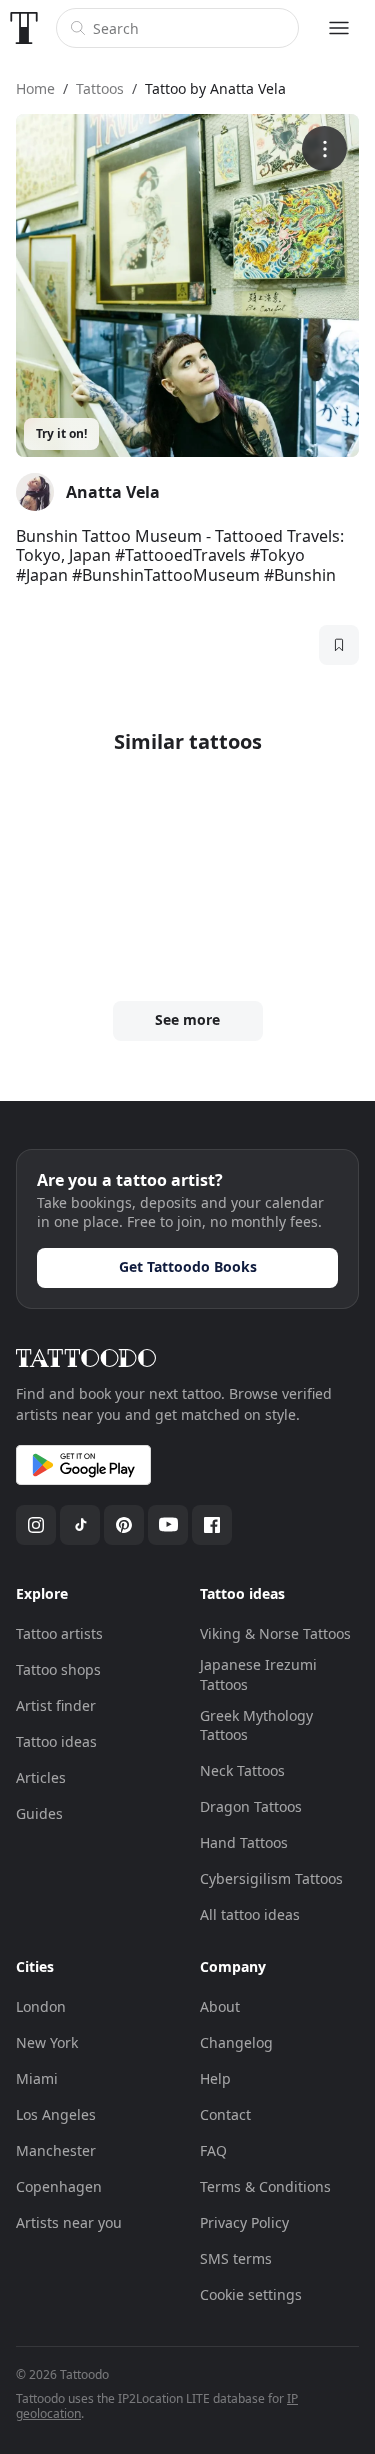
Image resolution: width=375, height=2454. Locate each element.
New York (47, 2042)
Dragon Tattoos (251, 1806)
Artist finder (56, 1705)
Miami (37, 2078)
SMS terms (236, 2258)
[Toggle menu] (339, 28)
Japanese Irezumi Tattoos (258, 1674)
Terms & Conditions (265, 2186)
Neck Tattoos (242, 1770)
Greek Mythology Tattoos (256, 1725)
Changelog (236, 2042)
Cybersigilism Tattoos (271, 1878)
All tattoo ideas (250, 1914)
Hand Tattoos (244, 1842)
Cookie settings (251, 2294)
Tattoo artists (59, 1633)
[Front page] (24, 28)
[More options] (324, 148)
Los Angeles (56, 2114)
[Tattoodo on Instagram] (36, 1525)
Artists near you (69, 2222)
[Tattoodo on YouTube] (168, 1525)
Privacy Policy (244, 2222)
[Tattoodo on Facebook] (212, 1525)
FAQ (213, 2150)
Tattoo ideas (56, 1741)
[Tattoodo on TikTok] (80, 1525)
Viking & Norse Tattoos (275, 1633)
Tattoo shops (58, 1669)
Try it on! (61, 433)
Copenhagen (59, 2186)
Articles (41, 1777)
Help (215, 2078)
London (41, 2006)
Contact (225, 2114)
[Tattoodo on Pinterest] (124, 1525)
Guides (39, 1813)
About (220, 2006)
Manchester (56, 2150)
